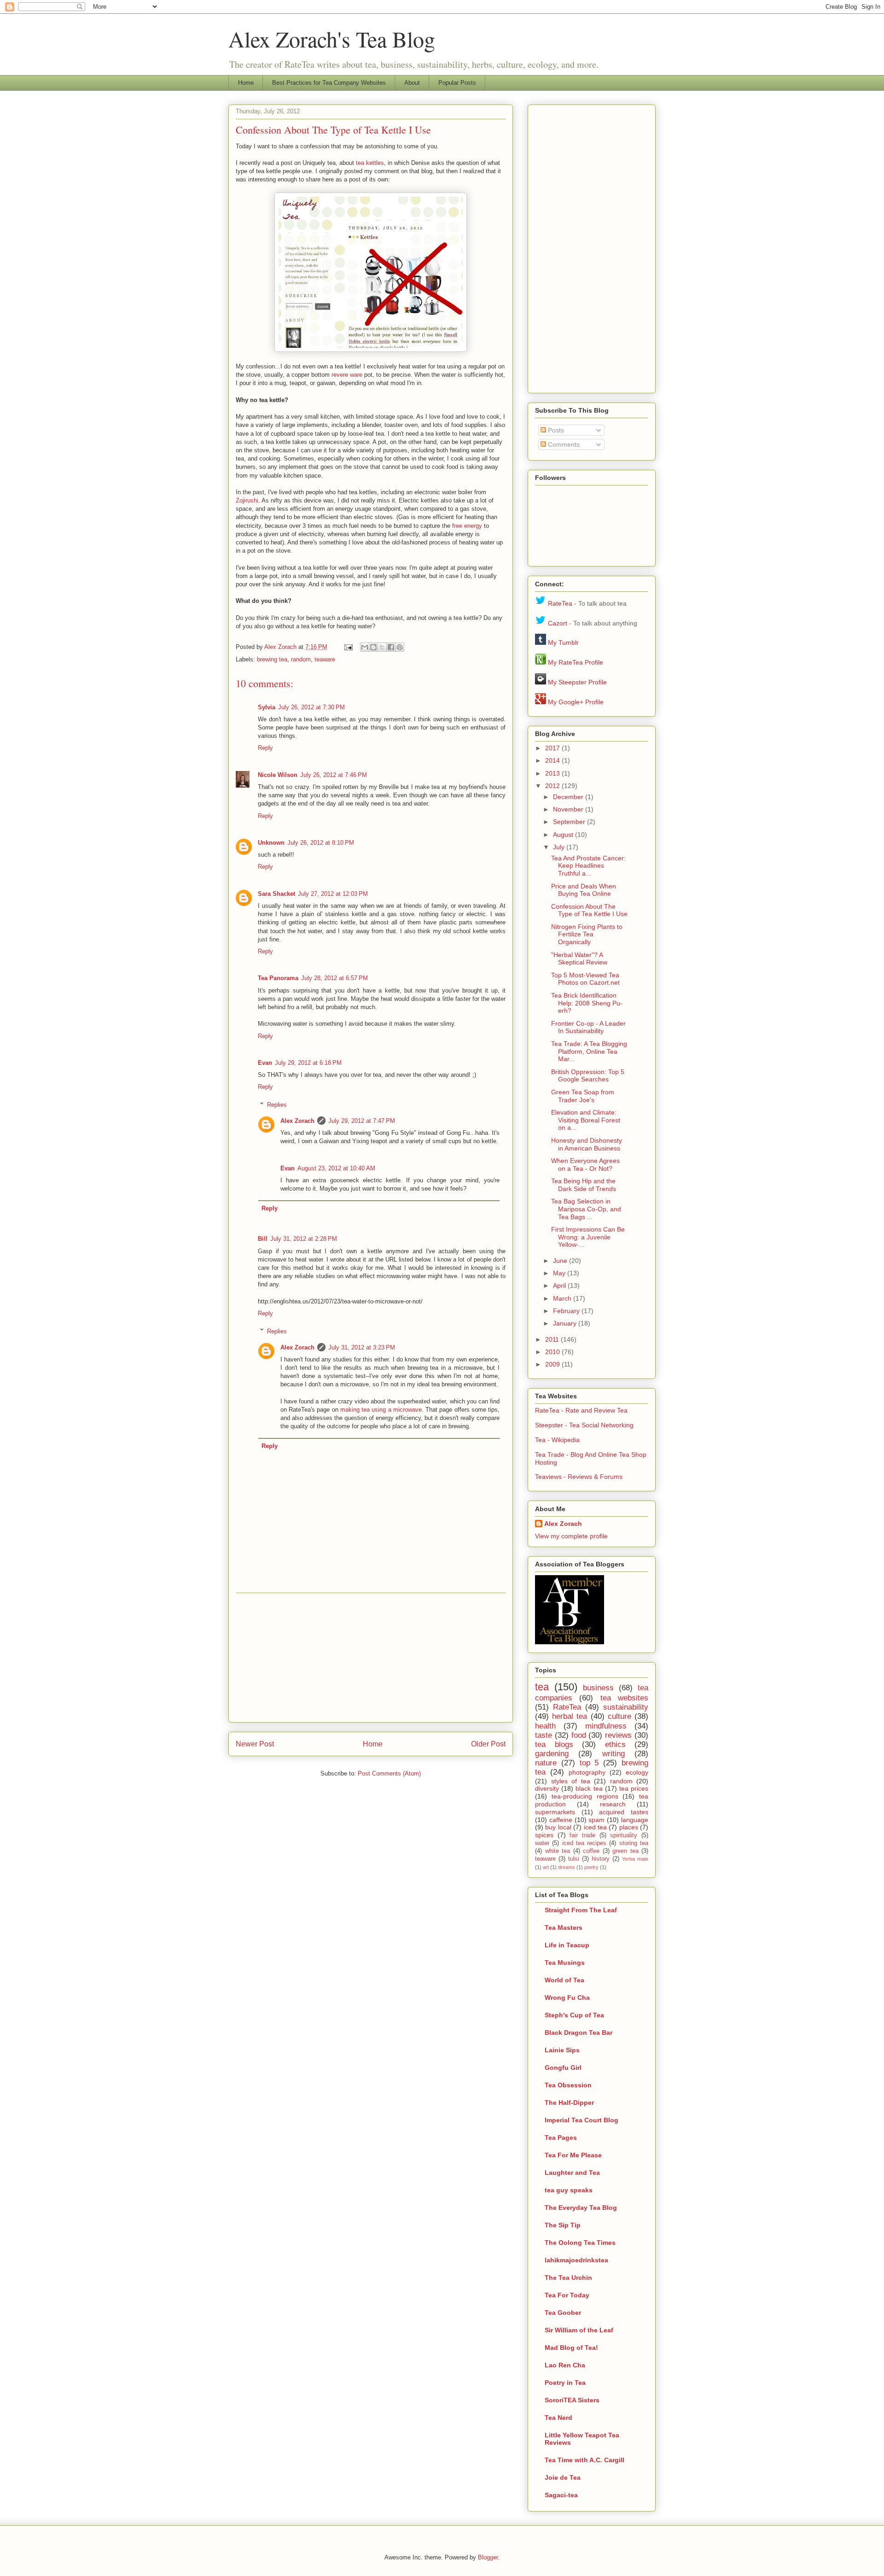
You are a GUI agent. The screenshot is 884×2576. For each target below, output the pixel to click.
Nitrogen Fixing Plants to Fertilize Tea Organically (587, 935)
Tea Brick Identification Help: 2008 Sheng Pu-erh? (587, 1003)
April (560, 1285)
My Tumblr (563, 643)
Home (246, 83)
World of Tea (564, 1980)
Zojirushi (247, 500)
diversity (547, 1788)
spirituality (624, 1835)
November (569, 809)
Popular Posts (457, 83)
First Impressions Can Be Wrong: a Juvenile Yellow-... (588, 1237)
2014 (553, 760)
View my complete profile (571, 1536)
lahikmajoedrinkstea (576, 2260)
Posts (555, 430)
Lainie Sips (562, 2050)
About (412, 83)
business (598, 1688)
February (567, 1311)
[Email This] (365, 647)
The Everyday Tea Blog (581, 2208)
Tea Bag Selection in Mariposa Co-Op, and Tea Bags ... (586, 1209)
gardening (552, 1754)
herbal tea (570, 1716)
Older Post (488, 1744)
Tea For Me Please (573, 2155)
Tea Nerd (558, 2418)
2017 (553, 748)
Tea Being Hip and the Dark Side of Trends (584, 1185)
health (545, 1726)
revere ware (347, 375)
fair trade (582, 1835)
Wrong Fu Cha (567, 1998)
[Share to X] (382, 647)
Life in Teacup (567, 1945)
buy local (558, 1827)
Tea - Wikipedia (557, 1440)
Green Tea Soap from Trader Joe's (583, 1096)
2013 (553, 773)
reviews (618, 1735)
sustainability (626, 1707)
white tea (558, 1851)
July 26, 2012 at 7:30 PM (311, 707)
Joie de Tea (563, 2477)
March (563, 1298)
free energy (467, 526)
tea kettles (370, 163)
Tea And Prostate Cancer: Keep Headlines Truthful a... (588, 866)
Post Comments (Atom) (389, 1773)
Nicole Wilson (278, 775)
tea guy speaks (569, 2190)
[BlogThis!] (373, 647)
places (629, 1827)
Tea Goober (563, 2313)
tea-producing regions (585, 1796)
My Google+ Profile (576, 702)
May (560, 1273)
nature (546, 1763)
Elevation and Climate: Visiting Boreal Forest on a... (586, 1120)
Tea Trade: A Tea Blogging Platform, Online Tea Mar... (589, 1051)
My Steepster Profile (577, 682)
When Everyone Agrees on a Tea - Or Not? (585, 1165)
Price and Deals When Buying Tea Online (584, 890)
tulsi (574, 1859)
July (560, 847)
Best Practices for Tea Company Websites (329, 83)
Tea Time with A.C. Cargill (584, 2460)
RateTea (560, 603)
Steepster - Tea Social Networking (584, 1425)
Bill (263, 1239)
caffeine (561, 1820)
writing (614, 1754)
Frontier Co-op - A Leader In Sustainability (588, 1027)
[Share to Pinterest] (400, 647)
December (569, 797)
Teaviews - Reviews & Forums (579, 1477)
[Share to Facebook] (391, 647)
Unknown (271, 843)
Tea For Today (567, 2295)
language (635, 1820)
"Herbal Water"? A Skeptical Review (579, 959)
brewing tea (272, 659)
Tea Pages (561, 2138)
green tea (625, 1851)
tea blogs (554, 1744)
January (566, 1323)
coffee (591, 1851)
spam (596, 1820)
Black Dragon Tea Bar (579, 2033)
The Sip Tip (563, 2225)
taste (544, 1735)
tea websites (624, 1698)
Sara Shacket (276, 894)
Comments (563, 444)
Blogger (488, 2557)
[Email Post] (348, 647)
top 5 (589, 1763)
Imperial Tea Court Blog (582, 2120)
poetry (591, 1867)
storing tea (634, 1843)
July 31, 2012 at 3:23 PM (362, 1347)
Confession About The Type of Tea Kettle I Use (589, 910)
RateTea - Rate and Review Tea (581, 1410)
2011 (553, 1339)
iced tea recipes (584, 1843)
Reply (265, 748)
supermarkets (555, 1812)
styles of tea (571, 1781)
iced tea (595, 1827)
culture (619, 1716)
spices (544, 1835)
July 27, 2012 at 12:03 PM (333, 894)
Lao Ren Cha (565, 2365)
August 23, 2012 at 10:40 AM (336, 1168)
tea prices (634, 1788)
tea (542, 1687)
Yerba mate (635, 1859)
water (542, 1843)
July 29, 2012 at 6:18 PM (308, 1063)
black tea (589, 1788)
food (579, 1735)
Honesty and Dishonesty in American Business (587, 1144)
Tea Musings (565, 1963)
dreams (567, 1867)
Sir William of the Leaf (579, 2330)
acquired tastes (624, 1812)
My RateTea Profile (576, 662)
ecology (637, 1772)
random (301, 659)
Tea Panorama (278, 978)
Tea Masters (564, 1928)
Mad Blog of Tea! (571, 2348)
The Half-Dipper (569, 2103)
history (601, 1859)
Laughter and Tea (572, 2173)
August (564, 835)
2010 (553, 1352)
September (570, 822)
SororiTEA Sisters (572, 2400)
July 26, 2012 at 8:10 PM (321, 843)
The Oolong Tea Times (580, 2243)
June (561, 1261)
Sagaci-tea (561, 2495)
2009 (553, 1364)
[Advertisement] (371, 1658)
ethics (615, 1744)
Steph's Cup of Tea (574, 2015)
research (613, 1804)
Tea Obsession (568, 2085)
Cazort (558, 623)
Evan (265, 1063)
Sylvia (267, 707)
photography (587, 1772)
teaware (325, 659)
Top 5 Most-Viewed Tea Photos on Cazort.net (585, 979)
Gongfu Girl (563, 2068)
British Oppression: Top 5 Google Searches (588, 1076)
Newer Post (255, 1744)
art (546, 1867)
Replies (277, 1105)
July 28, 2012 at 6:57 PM (334, 978)
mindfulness (606, 1726)
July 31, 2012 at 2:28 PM (304, 1239)
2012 (553, 786)
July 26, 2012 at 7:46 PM (334, 775)
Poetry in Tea (565, 2383)
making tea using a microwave (381, 1410)
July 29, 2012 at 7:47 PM (362, 1121)
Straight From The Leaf (581, 1910)
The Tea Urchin (568, 2278)
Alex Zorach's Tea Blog (332, 39)
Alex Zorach (281, 647)
